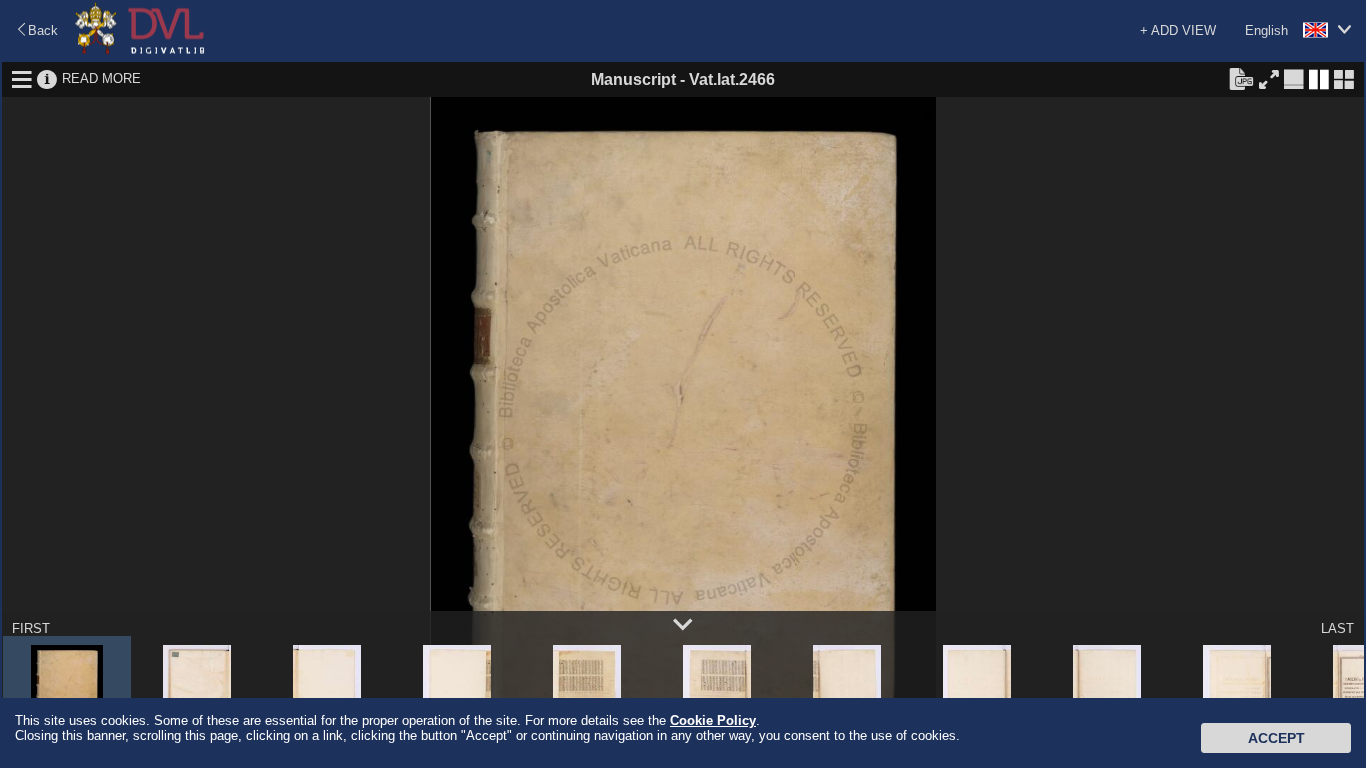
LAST (1337, 628)
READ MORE (101, 78)
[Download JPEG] (1241, 78)
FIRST (31, 628)
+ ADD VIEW (1178, 30)
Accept (1276, 738)
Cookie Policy (713, 720)
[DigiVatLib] (140, 50)
